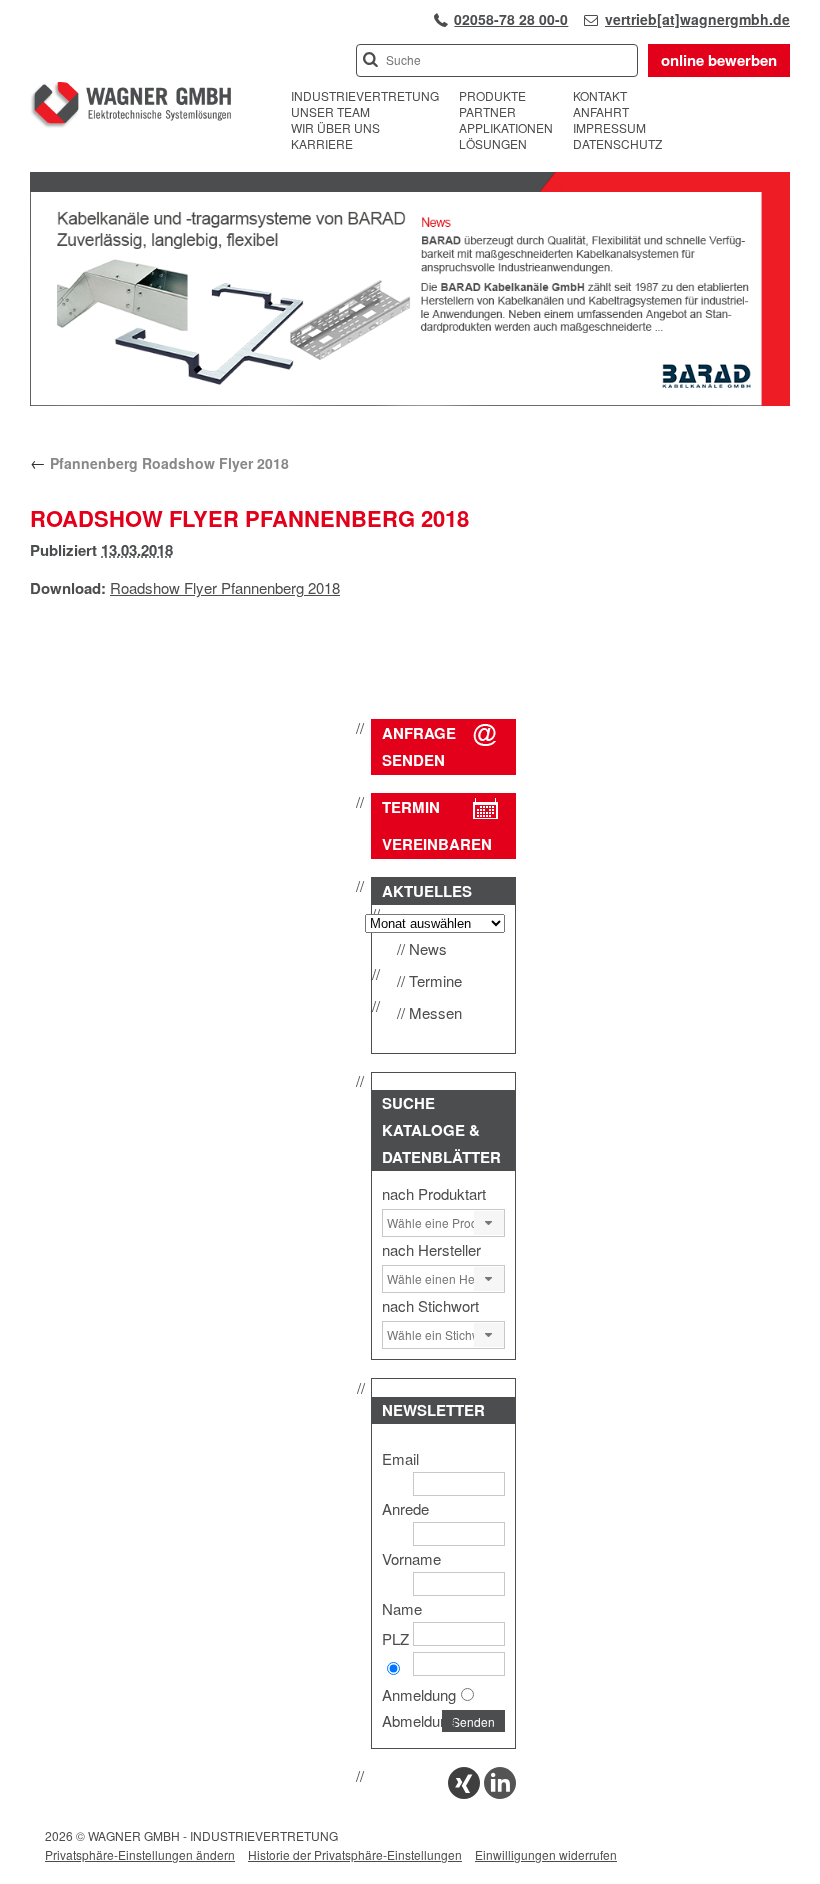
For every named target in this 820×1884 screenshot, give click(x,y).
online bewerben (719, 60)
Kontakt (600, 96)
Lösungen (493, 144)
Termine (435, 980)
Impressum (609, 128)
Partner (487, 112)
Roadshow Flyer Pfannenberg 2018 (225, 587)
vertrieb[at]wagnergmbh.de (697, 19)
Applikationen (506, 128)
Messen (435, 1012)
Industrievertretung (365, 96)
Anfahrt (601, 112)
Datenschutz (617, 144)
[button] (489, 1223)
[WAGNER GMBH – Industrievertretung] (130, 107)
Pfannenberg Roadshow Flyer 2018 (159, 463)
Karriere (322, 144)
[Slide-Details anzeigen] (410, 401)
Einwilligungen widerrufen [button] (546, 1854)
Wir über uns (335, 128)
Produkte (492, 96)
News (428, 948)
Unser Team (330, 112)
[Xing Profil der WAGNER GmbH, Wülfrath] (464, 1792)
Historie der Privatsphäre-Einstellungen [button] (355, 1854)
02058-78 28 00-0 (511, 19)
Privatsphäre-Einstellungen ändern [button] (140, 1854)
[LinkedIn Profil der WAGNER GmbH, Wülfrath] (500, 1792)
